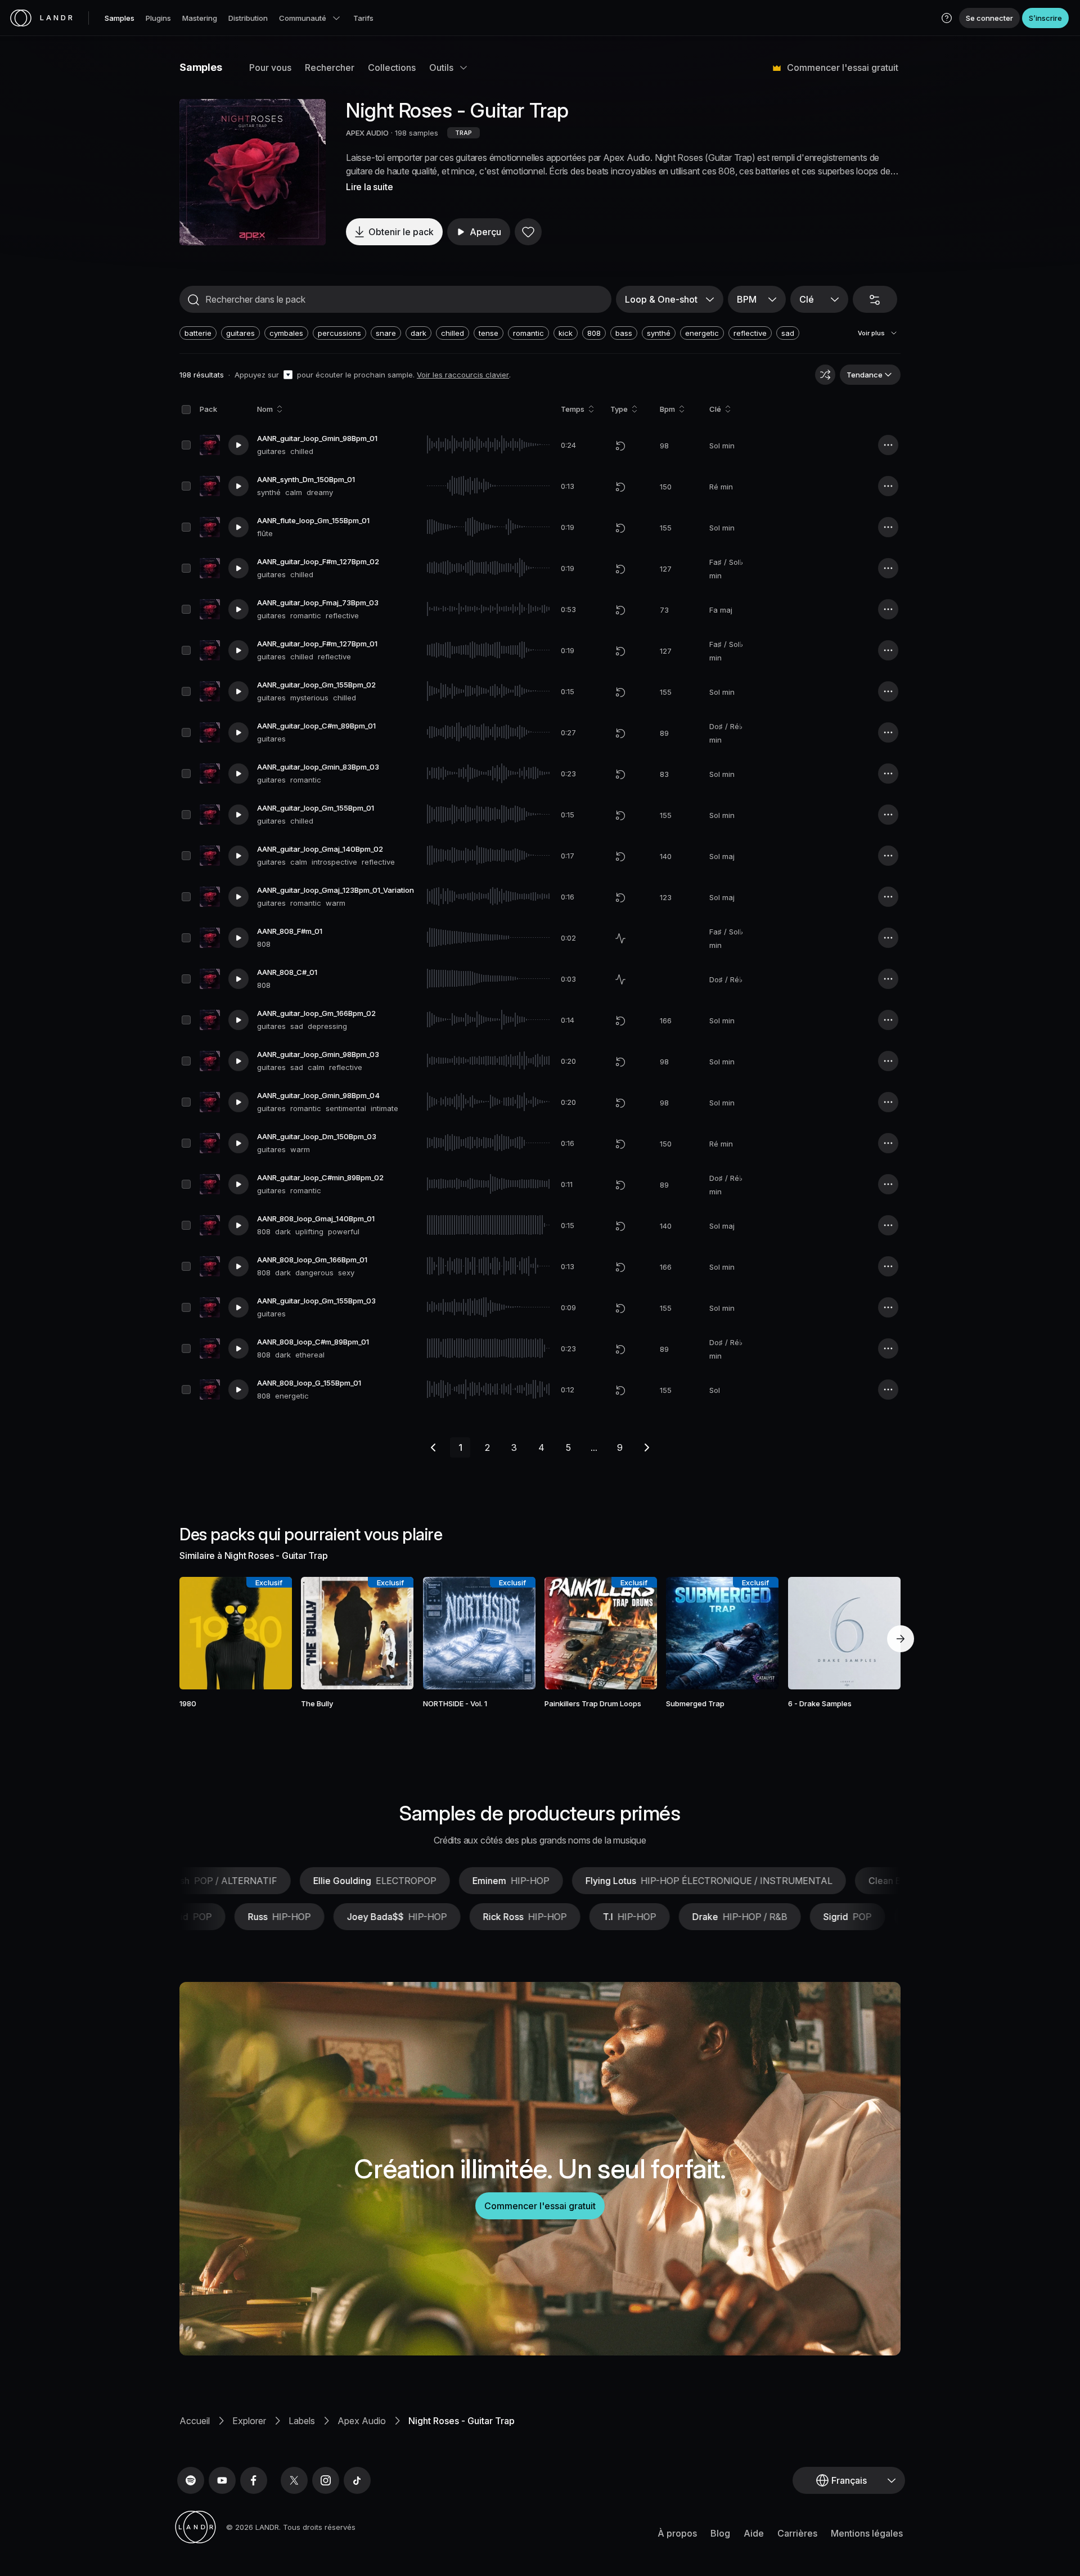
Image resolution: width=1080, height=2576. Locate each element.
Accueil (195, 2421)
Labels (302, 2421)
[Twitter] (294, 2480)
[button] (947, 18)
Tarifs (363, 18)
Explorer (249, 2421)
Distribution (248, 18)
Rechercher (330, 68)
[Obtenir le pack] (268, 1633)
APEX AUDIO (367, 133)
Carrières (797, 2533)
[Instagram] (326, 2480)
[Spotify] (191, 2480)
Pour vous (270, 68)
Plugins (158, 18)
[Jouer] (253, 172)
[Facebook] (254, 2480)
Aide (754, 2533)
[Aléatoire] (825, 375)
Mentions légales (867, 2533)
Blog (720, 2533)
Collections (392, 68)
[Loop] (620, 446)
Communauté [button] (303, 18)
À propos (677, 2533)
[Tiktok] (357, 2480)
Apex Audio (362, 2421)
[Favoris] (528, 232)
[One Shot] (620, 938)
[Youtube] (222, 2480)
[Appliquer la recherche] (193, 300)
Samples (120, 18)
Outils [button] (441, 68)
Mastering (200, 18)
